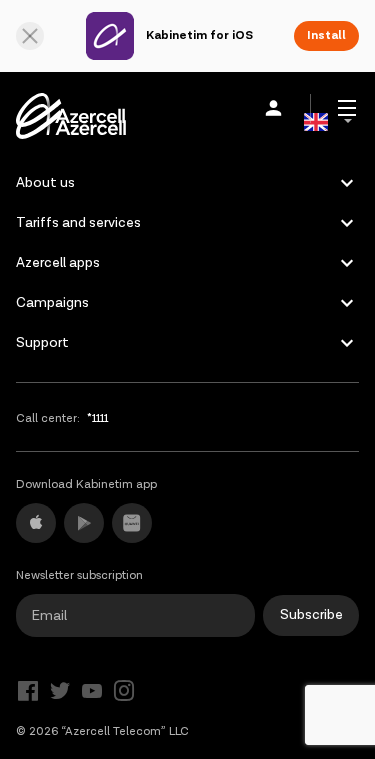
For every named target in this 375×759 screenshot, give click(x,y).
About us (45, 183)
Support (42, 343)
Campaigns (52, 303)
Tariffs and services (78, 223)
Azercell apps (58, 263)
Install (326, 35)
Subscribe (311, 615)
